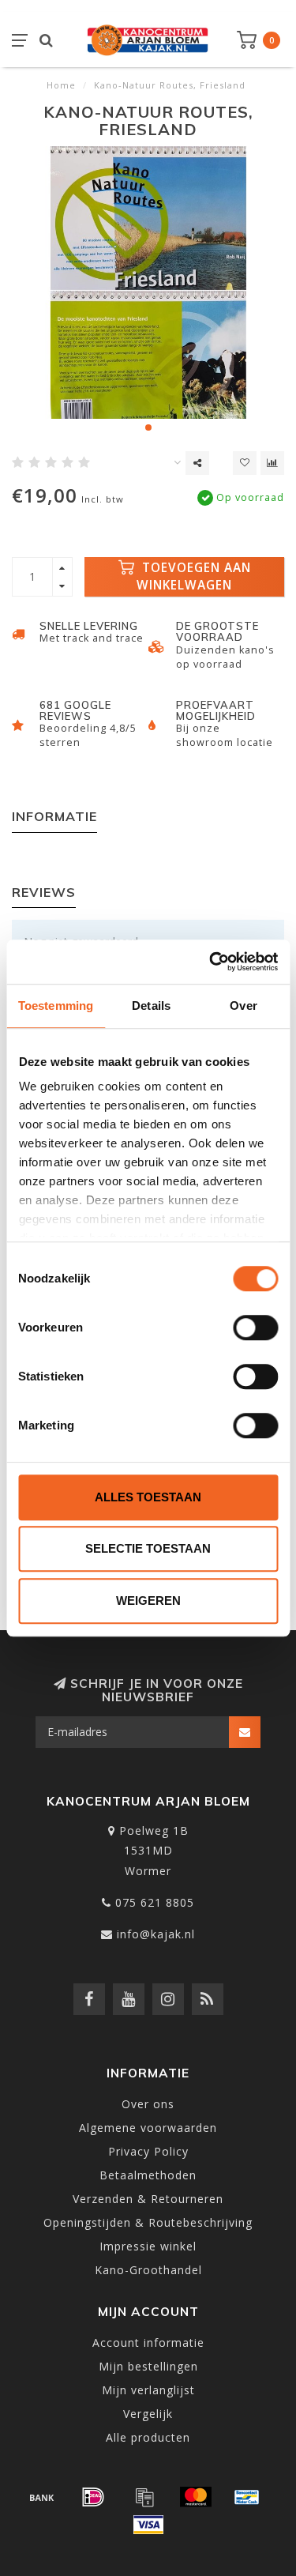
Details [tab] (151, 1006)
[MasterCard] (196, 2497)
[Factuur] (144, 2497)
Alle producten (148, 2437)
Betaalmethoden (148, 2175)
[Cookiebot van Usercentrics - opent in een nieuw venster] (211, 962)
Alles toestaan (148, 1497)
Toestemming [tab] (56, 1006)
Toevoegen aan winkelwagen (194, 576)
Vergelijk (148, 2414)
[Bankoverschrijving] (42, 2497)
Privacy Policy (148, 2151)
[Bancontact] (247, 2497)
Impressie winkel (148, 2246)
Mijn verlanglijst (148, 2390)
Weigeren (148, 1601)
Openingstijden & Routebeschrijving (148, 2222)
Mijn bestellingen (148, 2366)
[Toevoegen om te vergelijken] (272, 463)
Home (61, 85)
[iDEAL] (93, 2497)
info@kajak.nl (156, 1934)
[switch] (255, 1328)
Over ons (148, 2104)
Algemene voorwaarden (148, 2128)
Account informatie (148, 2343)
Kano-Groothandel (148, 2270)
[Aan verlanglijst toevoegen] (245, 463)
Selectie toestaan (148, 1548)
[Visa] (148, 2525)
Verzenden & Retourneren (148, 2199)
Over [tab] (243, 1006)
